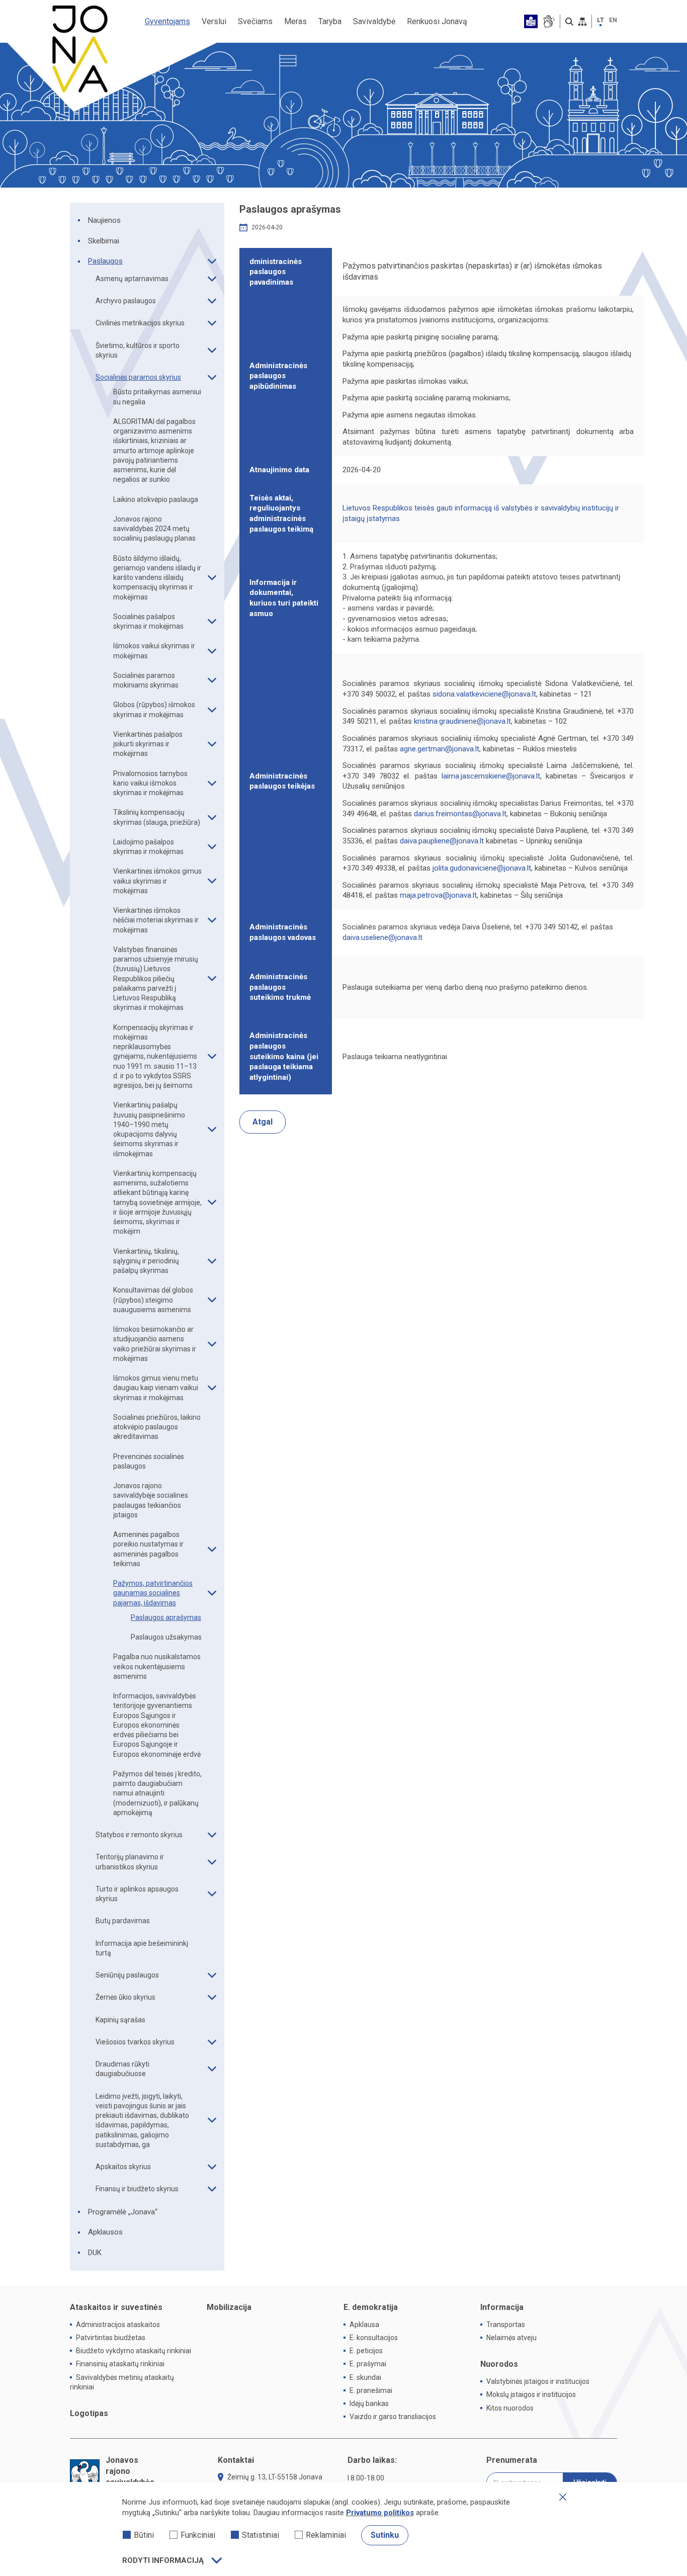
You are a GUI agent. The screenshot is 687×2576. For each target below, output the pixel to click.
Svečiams (255, 21)
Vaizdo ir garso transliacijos (393, 2417)
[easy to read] (531, 21)
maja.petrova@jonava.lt (438, 895)
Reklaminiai (326, 2535)
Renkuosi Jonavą (437, 21)
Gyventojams (167, 21)
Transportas (506, 2325)
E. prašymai (368, 2364)
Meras (295, 21)
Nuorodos (499, 2364)
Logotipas (89, 2413)
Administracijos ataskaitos (118, 2325)
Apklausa (364, 2325)
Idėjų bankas (369, 2403)
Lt (600, 20)
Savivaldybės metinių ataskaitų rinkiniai (122, 2382)
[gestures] (548, 21)
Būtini (144, 2535)
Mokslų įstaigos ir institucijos (531, 2394)
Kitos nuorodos (510, 2408)
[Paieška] (569, 22)
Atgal (263, 1122)
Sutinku (385, 2535)
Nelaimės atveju (511, 2338)
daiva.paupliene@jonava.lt (442, 841)
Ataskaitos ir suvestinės (116, 2307)
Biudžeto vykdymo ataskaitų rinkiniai (134, 2351)
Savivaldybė (374, 21)
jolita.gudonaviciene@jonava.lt (482, 868)
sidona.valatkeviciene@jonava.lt (484, 694)
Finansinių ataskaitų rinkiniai (120, 2364)
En (613, 20)
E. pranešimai (371, 2390)
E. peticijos (366, 2351)
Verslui (214, 21)
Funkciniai (198, 2535)
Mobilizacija (229, 2307)
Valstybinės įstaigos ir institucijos (538, 2381)
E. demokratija (371, 2307)
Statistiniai (261, 2535)
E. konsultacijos (374, 2338)
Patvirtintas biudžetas (111, 2338)
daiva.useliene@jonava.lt (382, 937)
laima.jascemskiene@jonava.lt (491, 776)
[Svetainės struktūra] (582, 22)
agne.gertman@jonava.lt (440, 749)
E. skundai (365, 2377)
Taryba (330, 21)
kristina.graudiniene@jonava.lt (462, 721)
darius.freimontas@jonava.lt (460, 814)
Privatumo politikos (380, 2513)
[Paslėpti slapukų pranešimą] (563, 2497)
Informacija (502, 2307)
